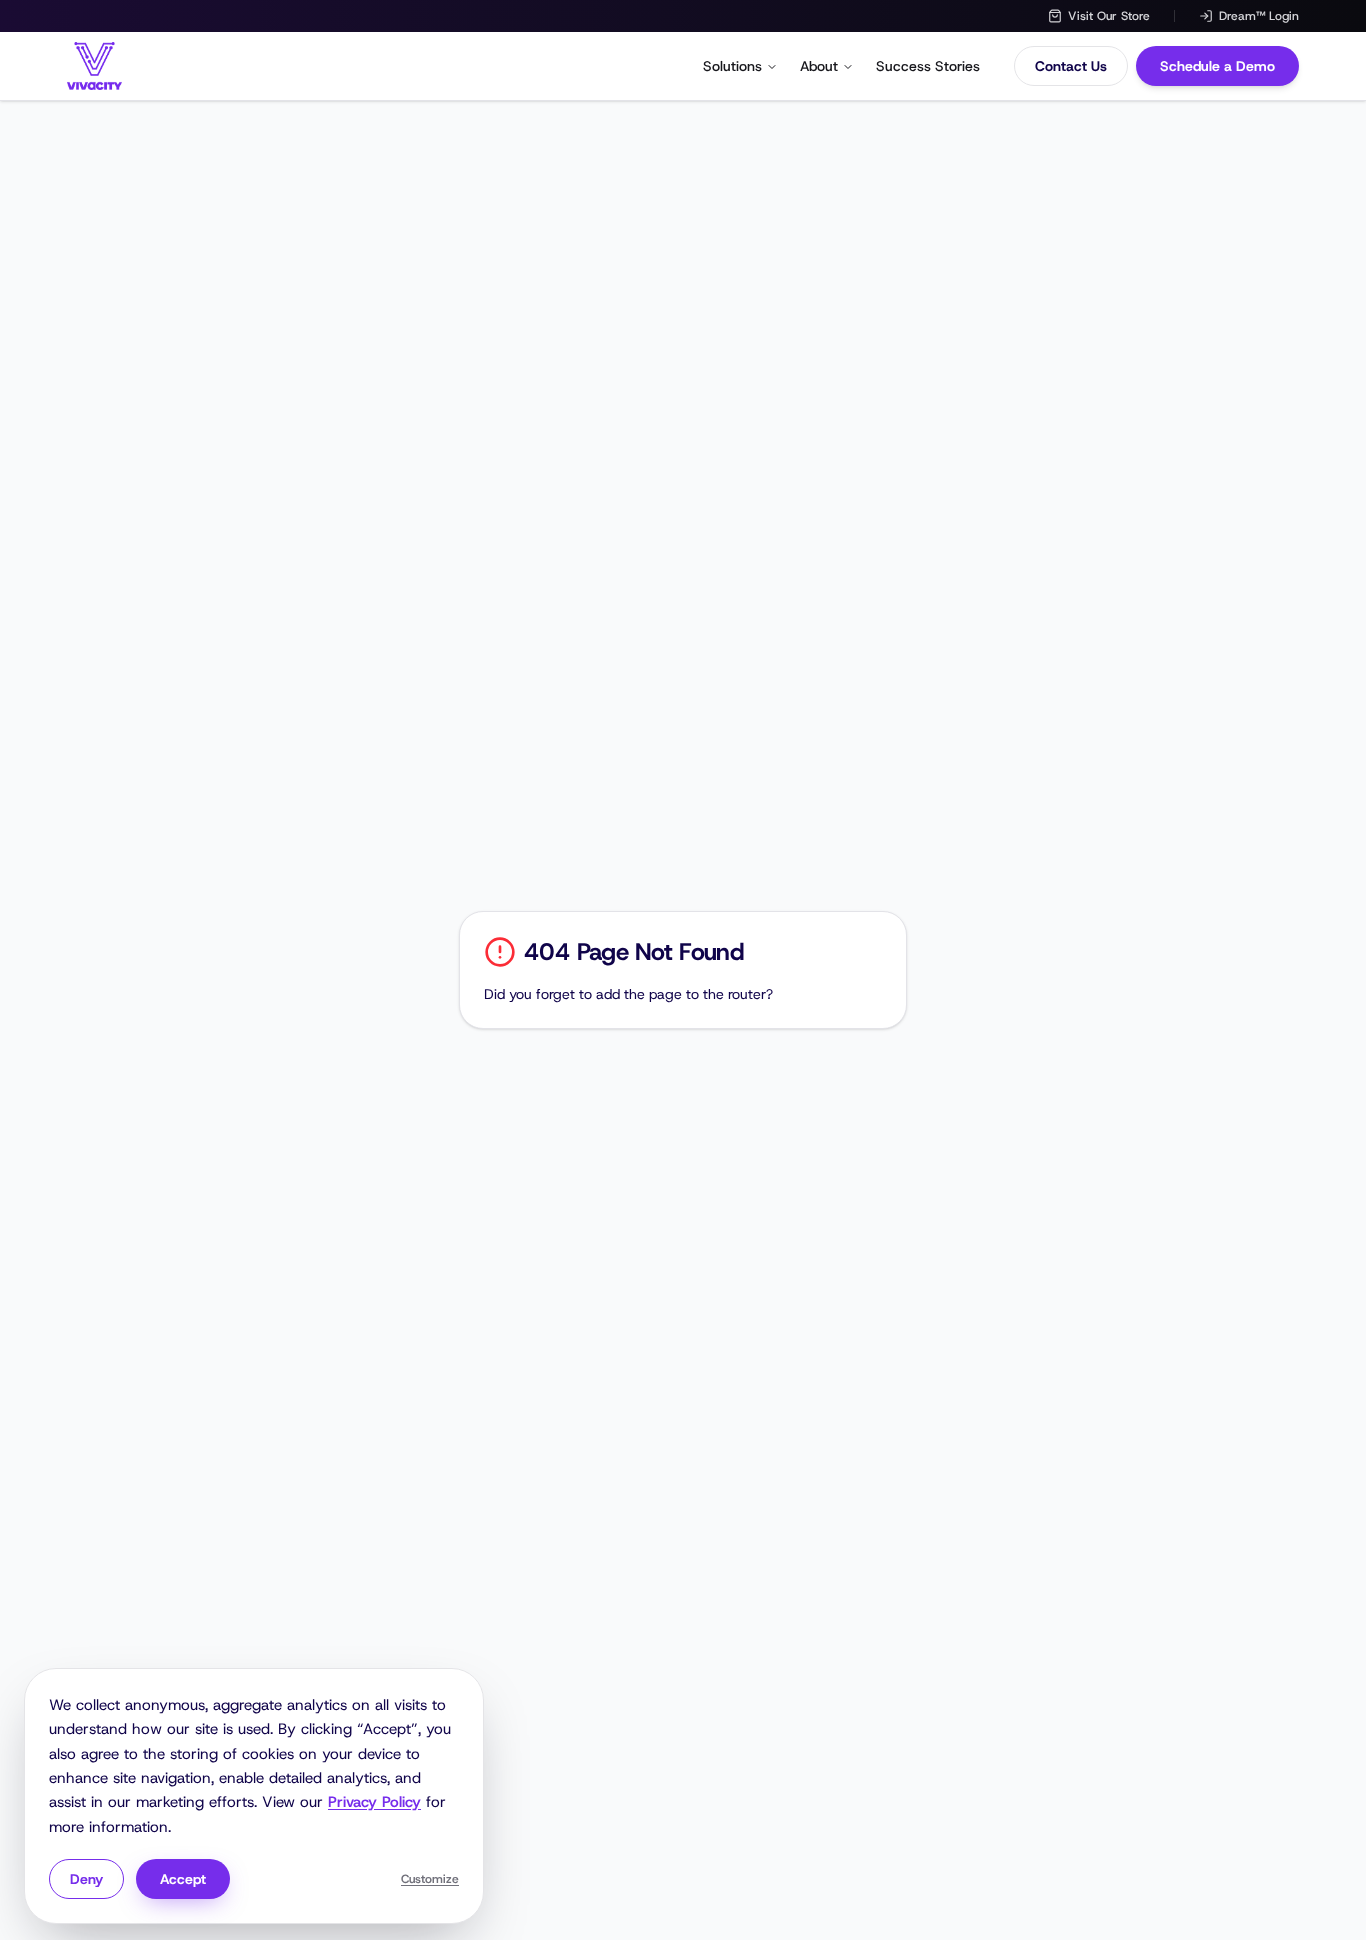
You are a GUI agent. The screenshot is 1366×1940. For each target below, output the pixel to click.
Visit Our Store (1109, 16)
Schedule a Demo (1217, 66)
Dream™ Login (1259, 16)
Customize (430, 1879)
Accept (183, 1879)
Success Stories (928, 66)
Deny (86, 1879)
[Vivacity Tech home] (94, 66)
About (819, 66)
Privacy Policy (374, 1802)
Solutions (732, 66)
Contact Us (1071, 66)
